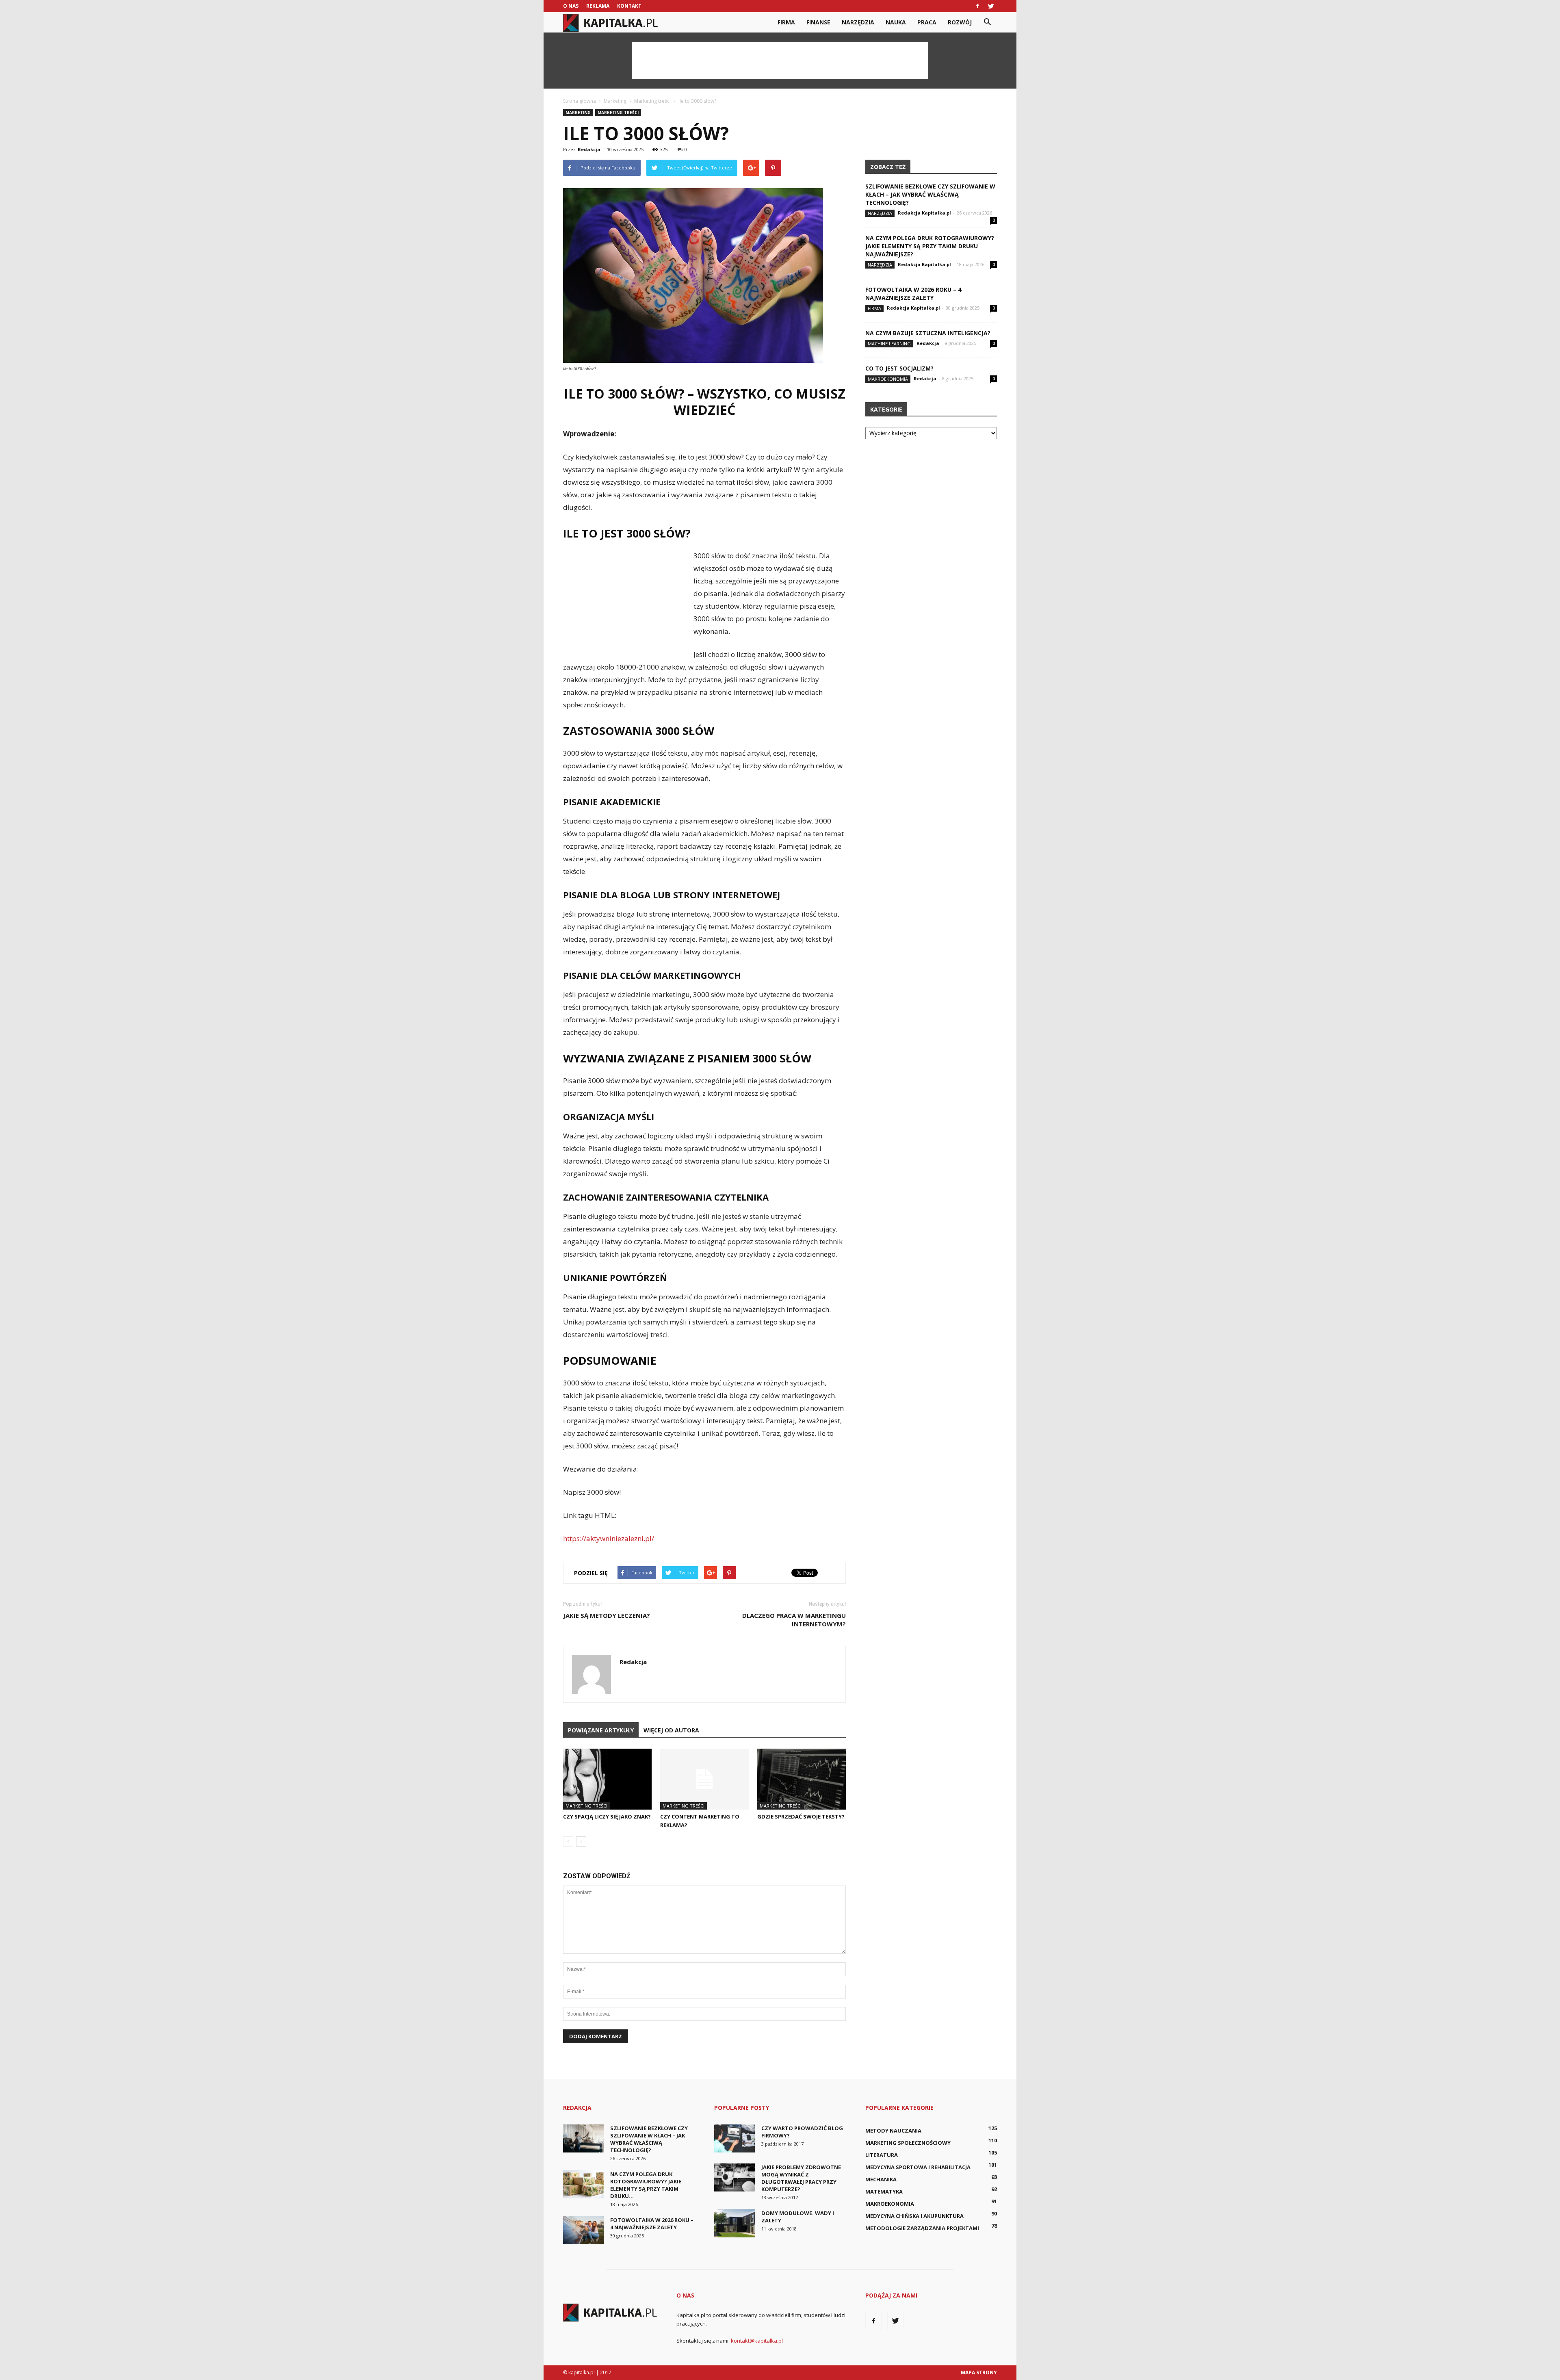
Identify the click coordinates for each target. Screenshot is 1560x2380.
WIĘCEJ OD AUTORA (671, 1730)
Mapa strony (979, 2372)
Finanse (818, 22)
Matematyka (884, 2191)
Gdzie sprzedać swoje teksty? (801, 1816)
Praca (927, 22)
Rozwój (960, 22)
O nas (571, 6)
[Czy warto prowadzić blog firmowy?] (734, 2138)
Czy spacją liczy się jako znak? (607, 1816)
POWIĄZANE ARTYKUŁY (601, 1730)
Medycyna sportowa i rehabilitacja (918, 2167)
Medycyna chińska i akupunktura (914, 2216)
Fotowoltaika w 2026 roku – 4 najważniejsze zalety (913, 294)
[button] (987, 22)
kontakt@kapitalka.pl (757, 2341)
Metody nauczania (893, 2131)
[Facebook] (977, 6)
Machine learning (889, 344)
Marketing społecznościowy (908, 2143)
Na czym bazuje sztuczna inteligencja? (928, 333)
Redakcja (589, 149)
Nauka (896, 22)
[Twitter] (991, 6)
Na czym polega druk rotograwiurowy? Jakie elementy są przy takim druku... (646, 2185)
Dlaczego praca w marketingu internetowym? (794, 1620)
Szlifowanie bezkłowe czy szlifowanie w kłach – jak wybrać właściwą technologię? (930, 194)
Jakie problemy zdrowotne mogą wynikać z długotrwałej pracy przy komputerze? (801, 2178)
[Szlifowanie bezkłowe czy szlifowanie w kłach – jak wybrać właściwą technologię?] (583, 2138)
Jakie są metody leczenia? (607, 1615)
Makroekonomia (888, 379)
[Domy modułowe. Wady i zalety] (734, 2223)
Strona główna (580, 101)
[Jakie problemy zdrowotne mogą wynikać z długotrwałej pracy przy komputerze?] (734, 2177)
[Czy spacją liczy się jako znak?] (607, 1779)
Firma (786, 22)
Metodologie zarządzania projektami (922, 2228)
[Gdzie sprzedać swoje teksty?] (802, 1779)
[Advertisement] (780, 61)
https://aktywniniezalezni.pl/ (609, 1538)
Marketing (578, 113)
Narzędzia (858, 22)
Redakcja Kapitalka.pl (924, 213)
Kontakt (629, 6)
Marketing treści (618, 113)
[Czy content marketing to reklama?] (704, 1779)
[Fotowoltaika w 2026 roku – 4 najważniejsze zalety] (583, 2230)
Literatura (882, 2155)
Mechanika (881, 2179)
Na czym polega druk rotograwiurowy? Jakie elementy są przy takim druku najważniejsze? (930, 246)
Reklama (598, 6)
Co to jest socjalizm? (899, 368)
